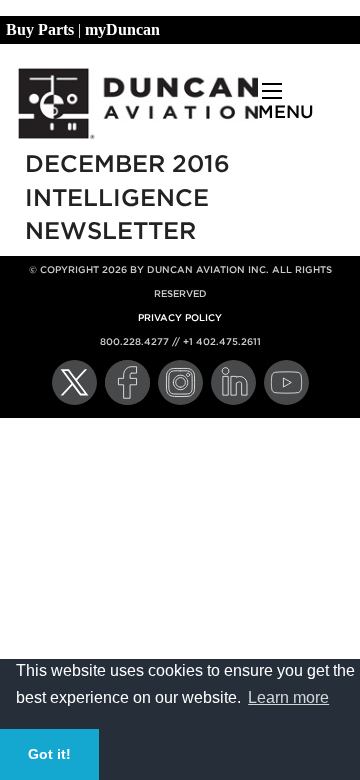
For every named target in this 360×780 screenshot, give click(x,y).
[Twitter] (74, 382)
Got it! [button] (49, 754)
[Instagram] (180, 382)
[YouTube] (286, 382)
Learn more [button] (288, 697)
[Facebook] (127, 382)
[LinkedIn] (233, 382)
